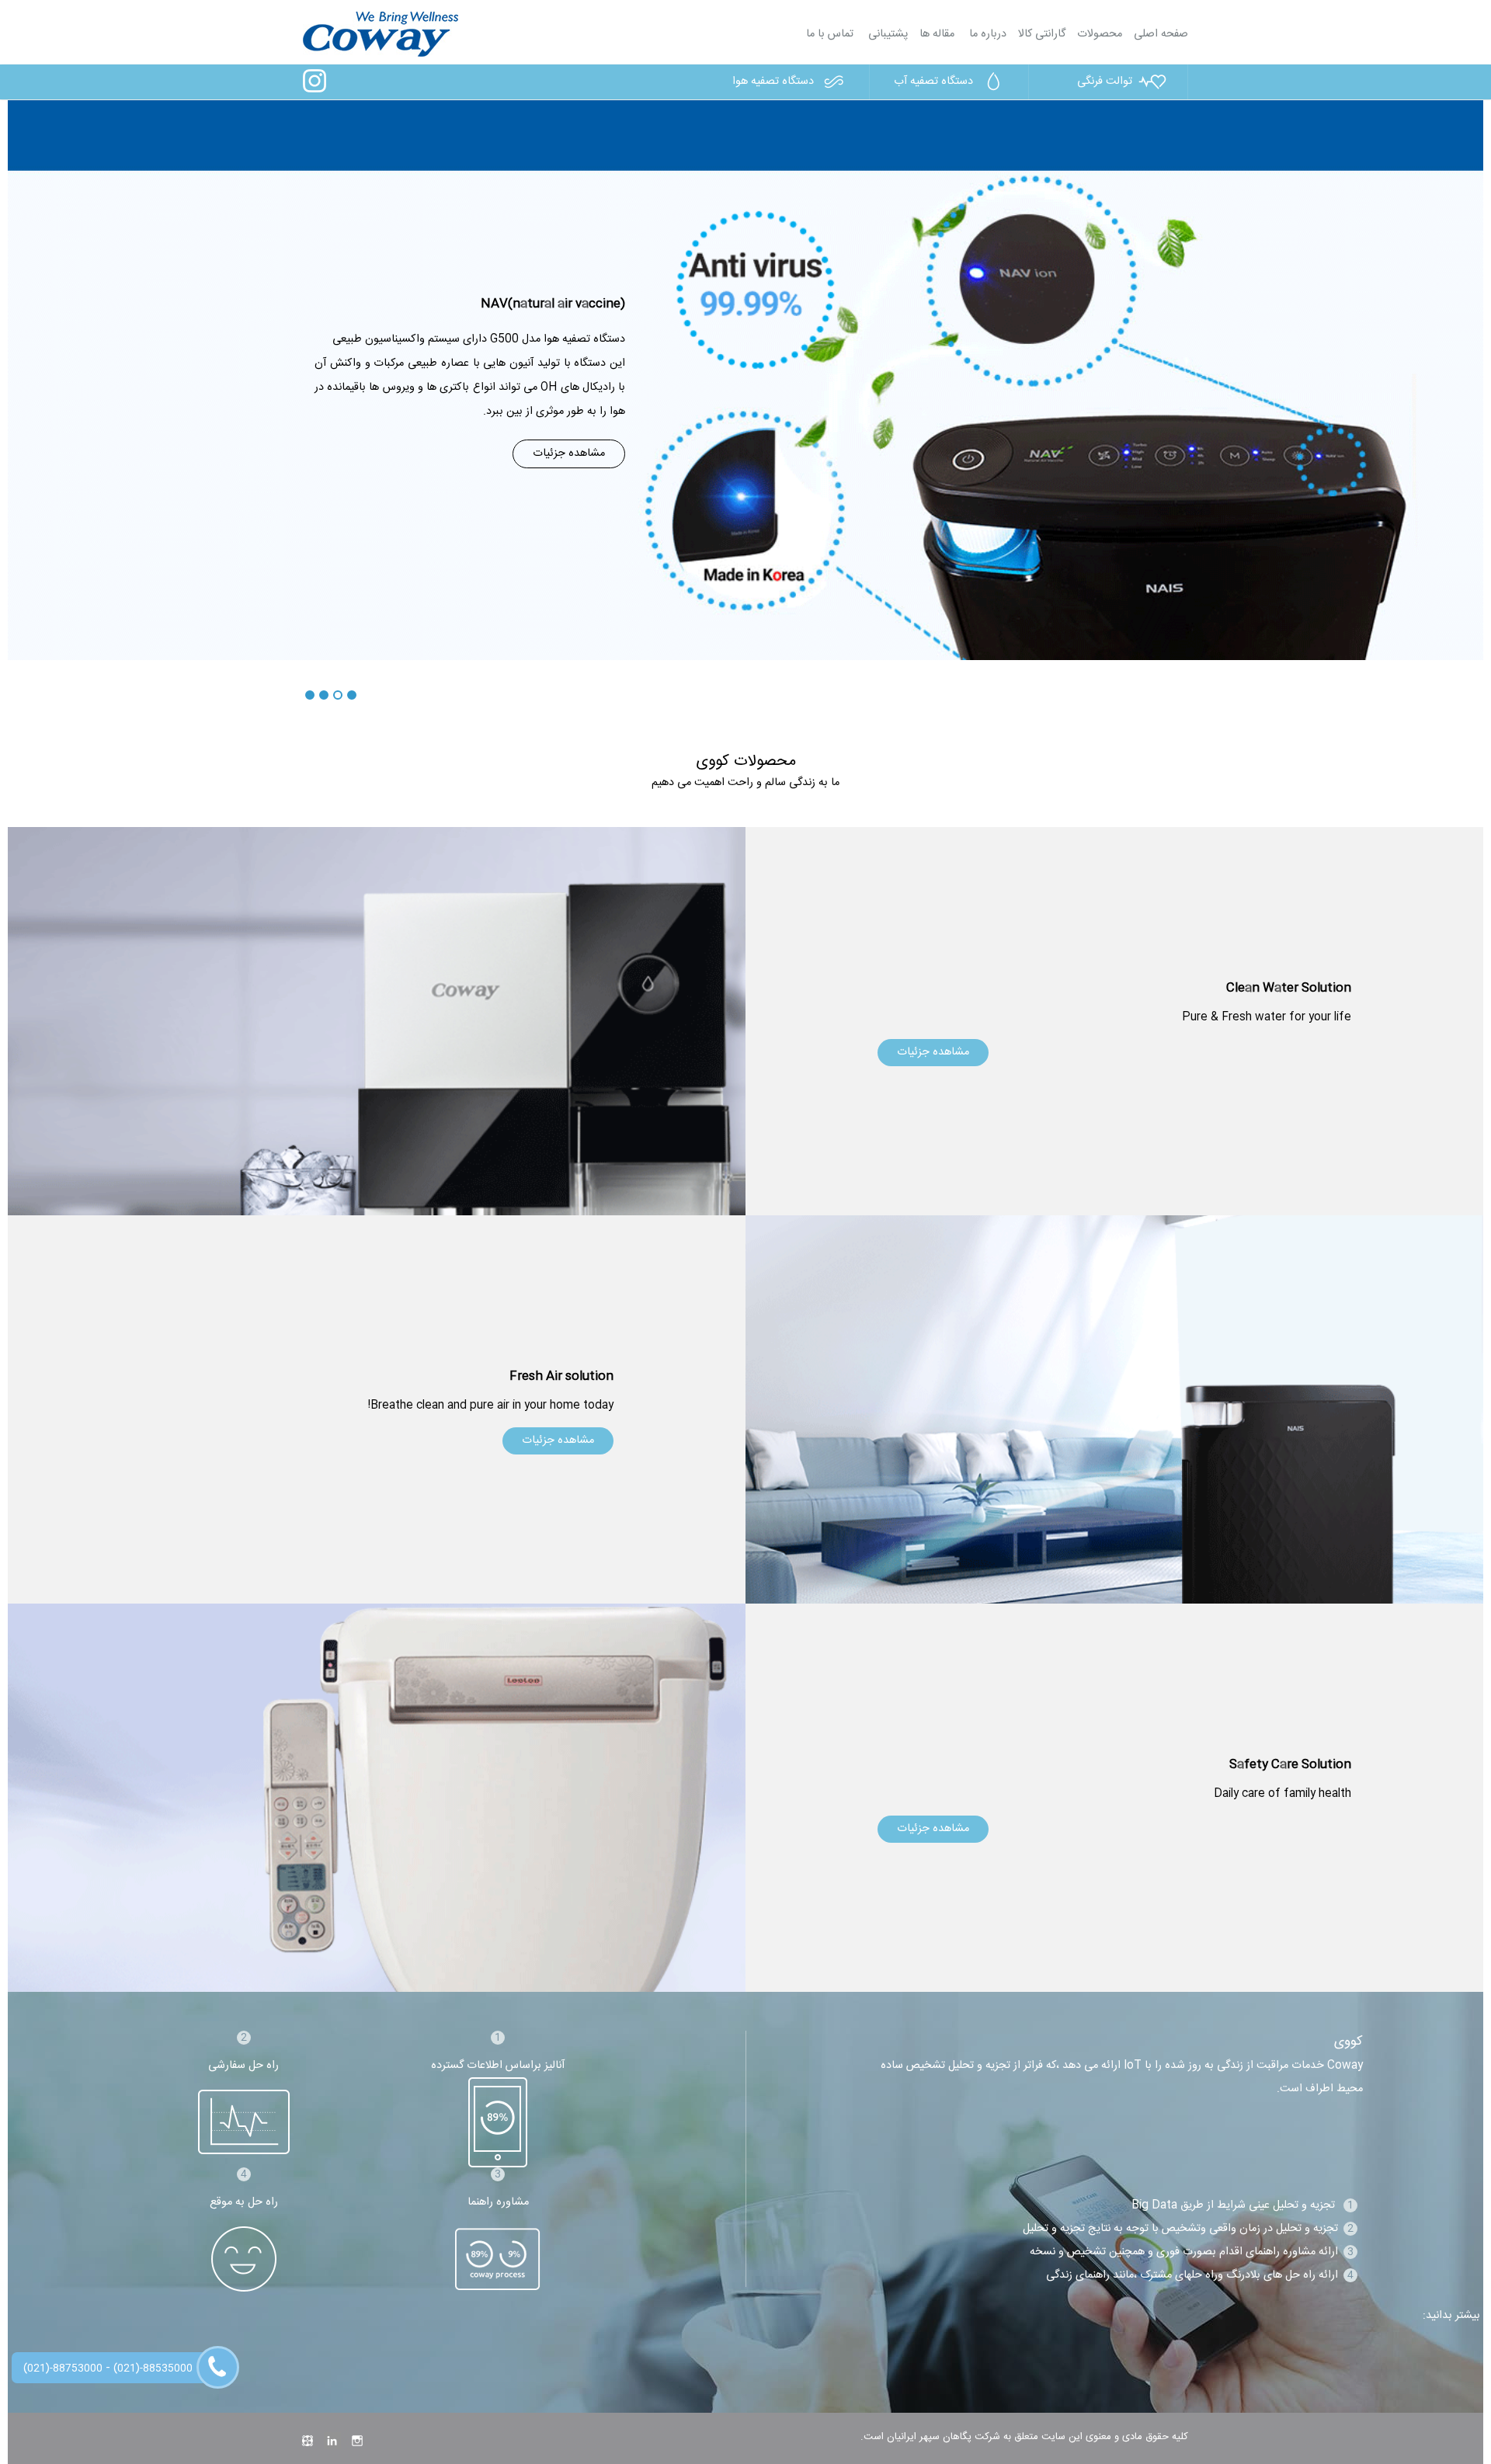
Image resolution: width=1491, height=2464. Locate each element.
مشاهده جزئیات (569, 454)
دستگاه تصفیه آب (933, 82)
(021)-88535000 (153, 2368)
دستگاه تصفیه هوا (773, 82)
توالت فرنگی (1105, 82)
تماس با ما (830, 34)
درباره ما (986, 34)
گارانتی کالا (1042, 34)
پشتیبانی (886, 34)
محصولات (1100, 34)
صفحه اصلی (1161, 34)
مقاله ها (937, 34)
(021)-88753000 (63, 2368)
